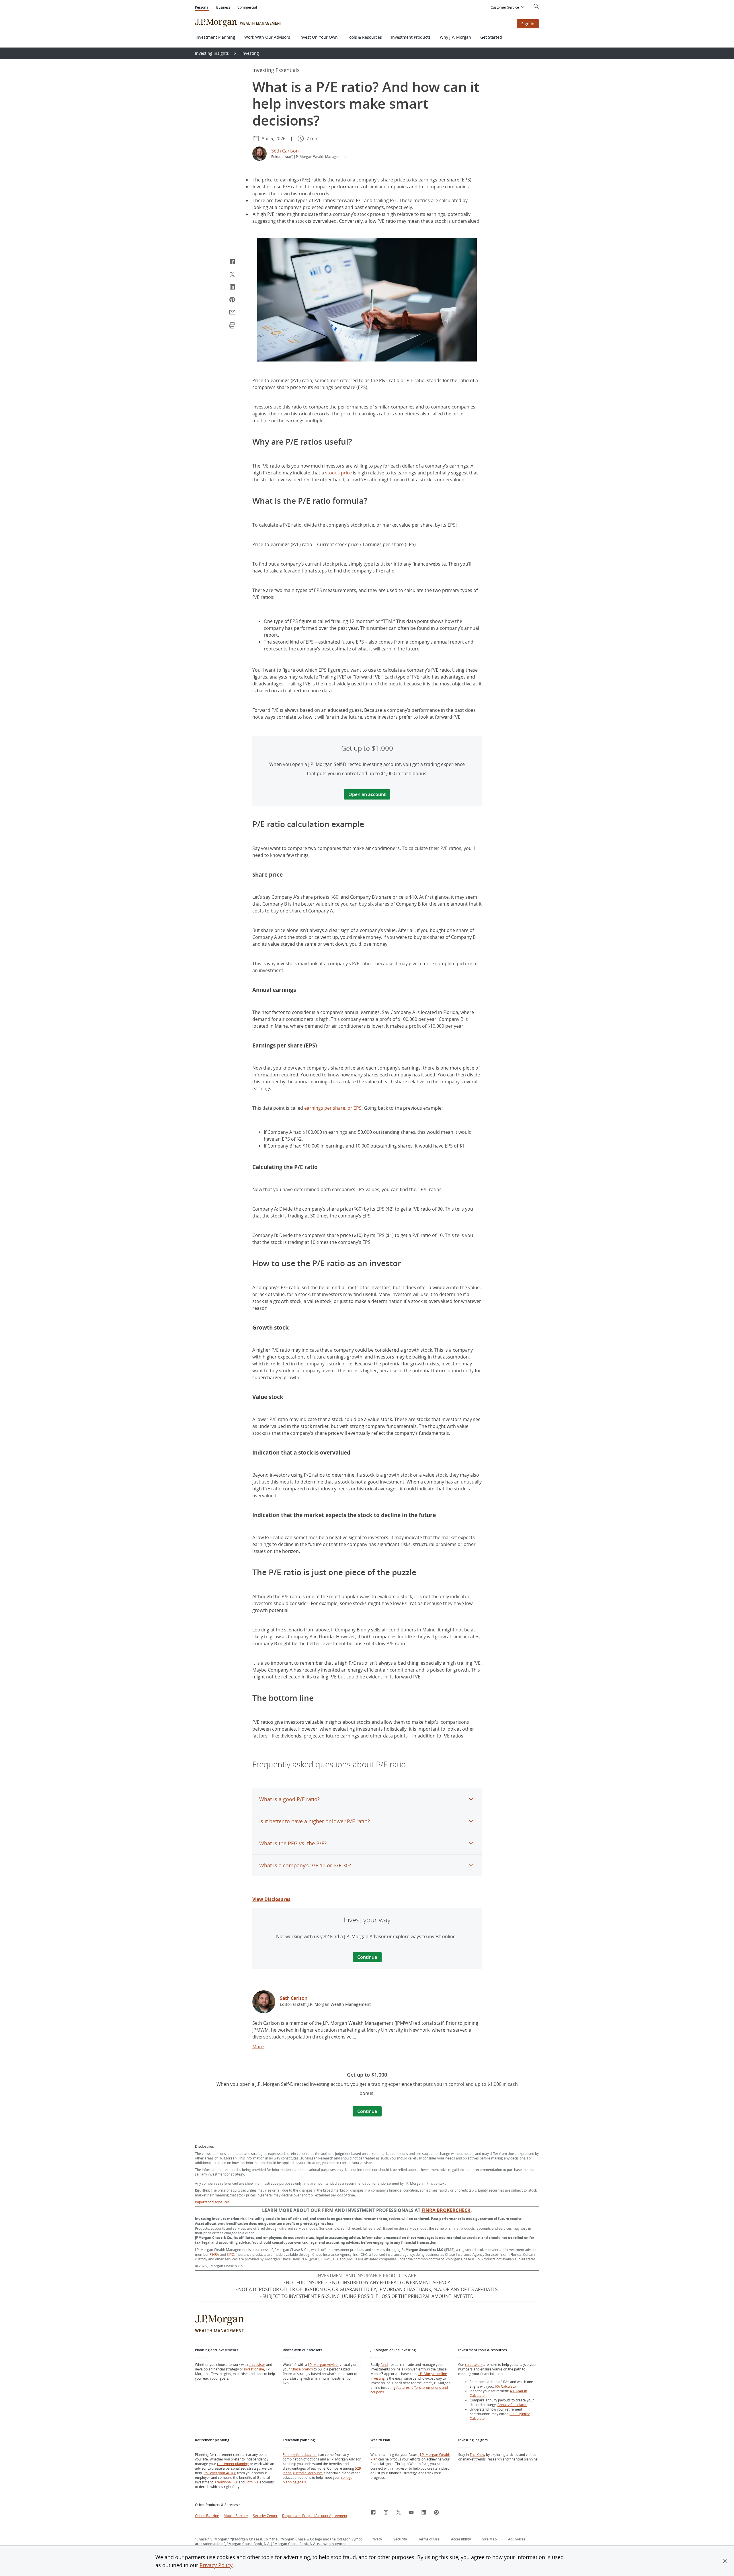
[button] (725, 2561)
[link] (264, 2003)
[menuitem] (508, 8)
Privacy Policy (216, 2565)
